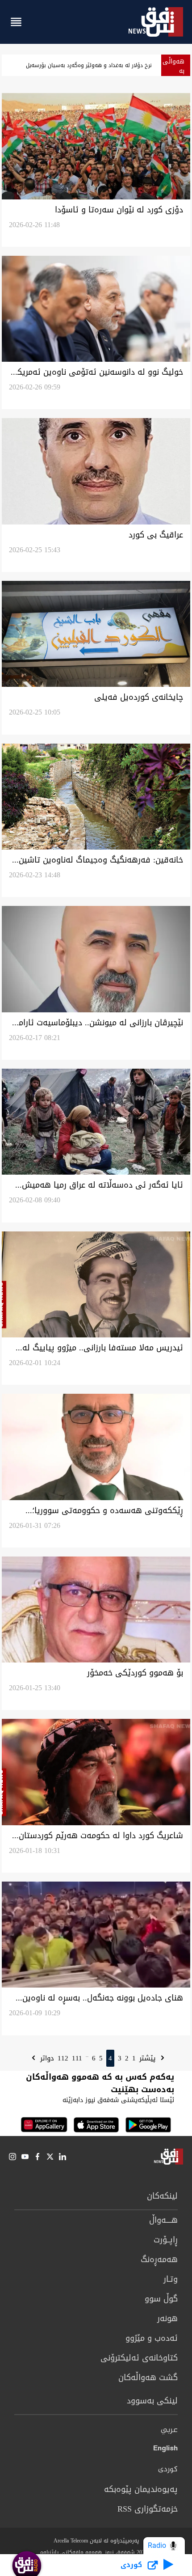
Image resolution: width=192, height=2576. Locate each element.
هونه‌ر (167, 2318)
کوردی (168, 2470)
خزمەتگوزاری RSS (148, 2509)
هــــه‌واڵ (163, 2220)
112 (63, 2058)
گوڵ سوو (161, 2299)
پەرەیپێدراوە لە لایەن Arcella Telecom (96, 2541)
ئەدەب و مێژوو (152, 2338)
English (165, 2450)
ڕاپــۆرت (166, 2240)
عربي (169, 2430)
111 (77, 2058)
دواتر (46, 2058)
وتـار (171, 2279)
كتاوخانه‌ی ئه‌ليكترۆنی (139, 2358)
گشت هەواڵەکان (148, 2377)
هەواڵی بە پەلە (173, 71)
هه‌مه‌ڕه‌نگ (159, 2259)
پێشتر (149, 2058)
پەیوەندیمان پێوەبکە (141, 2489)
